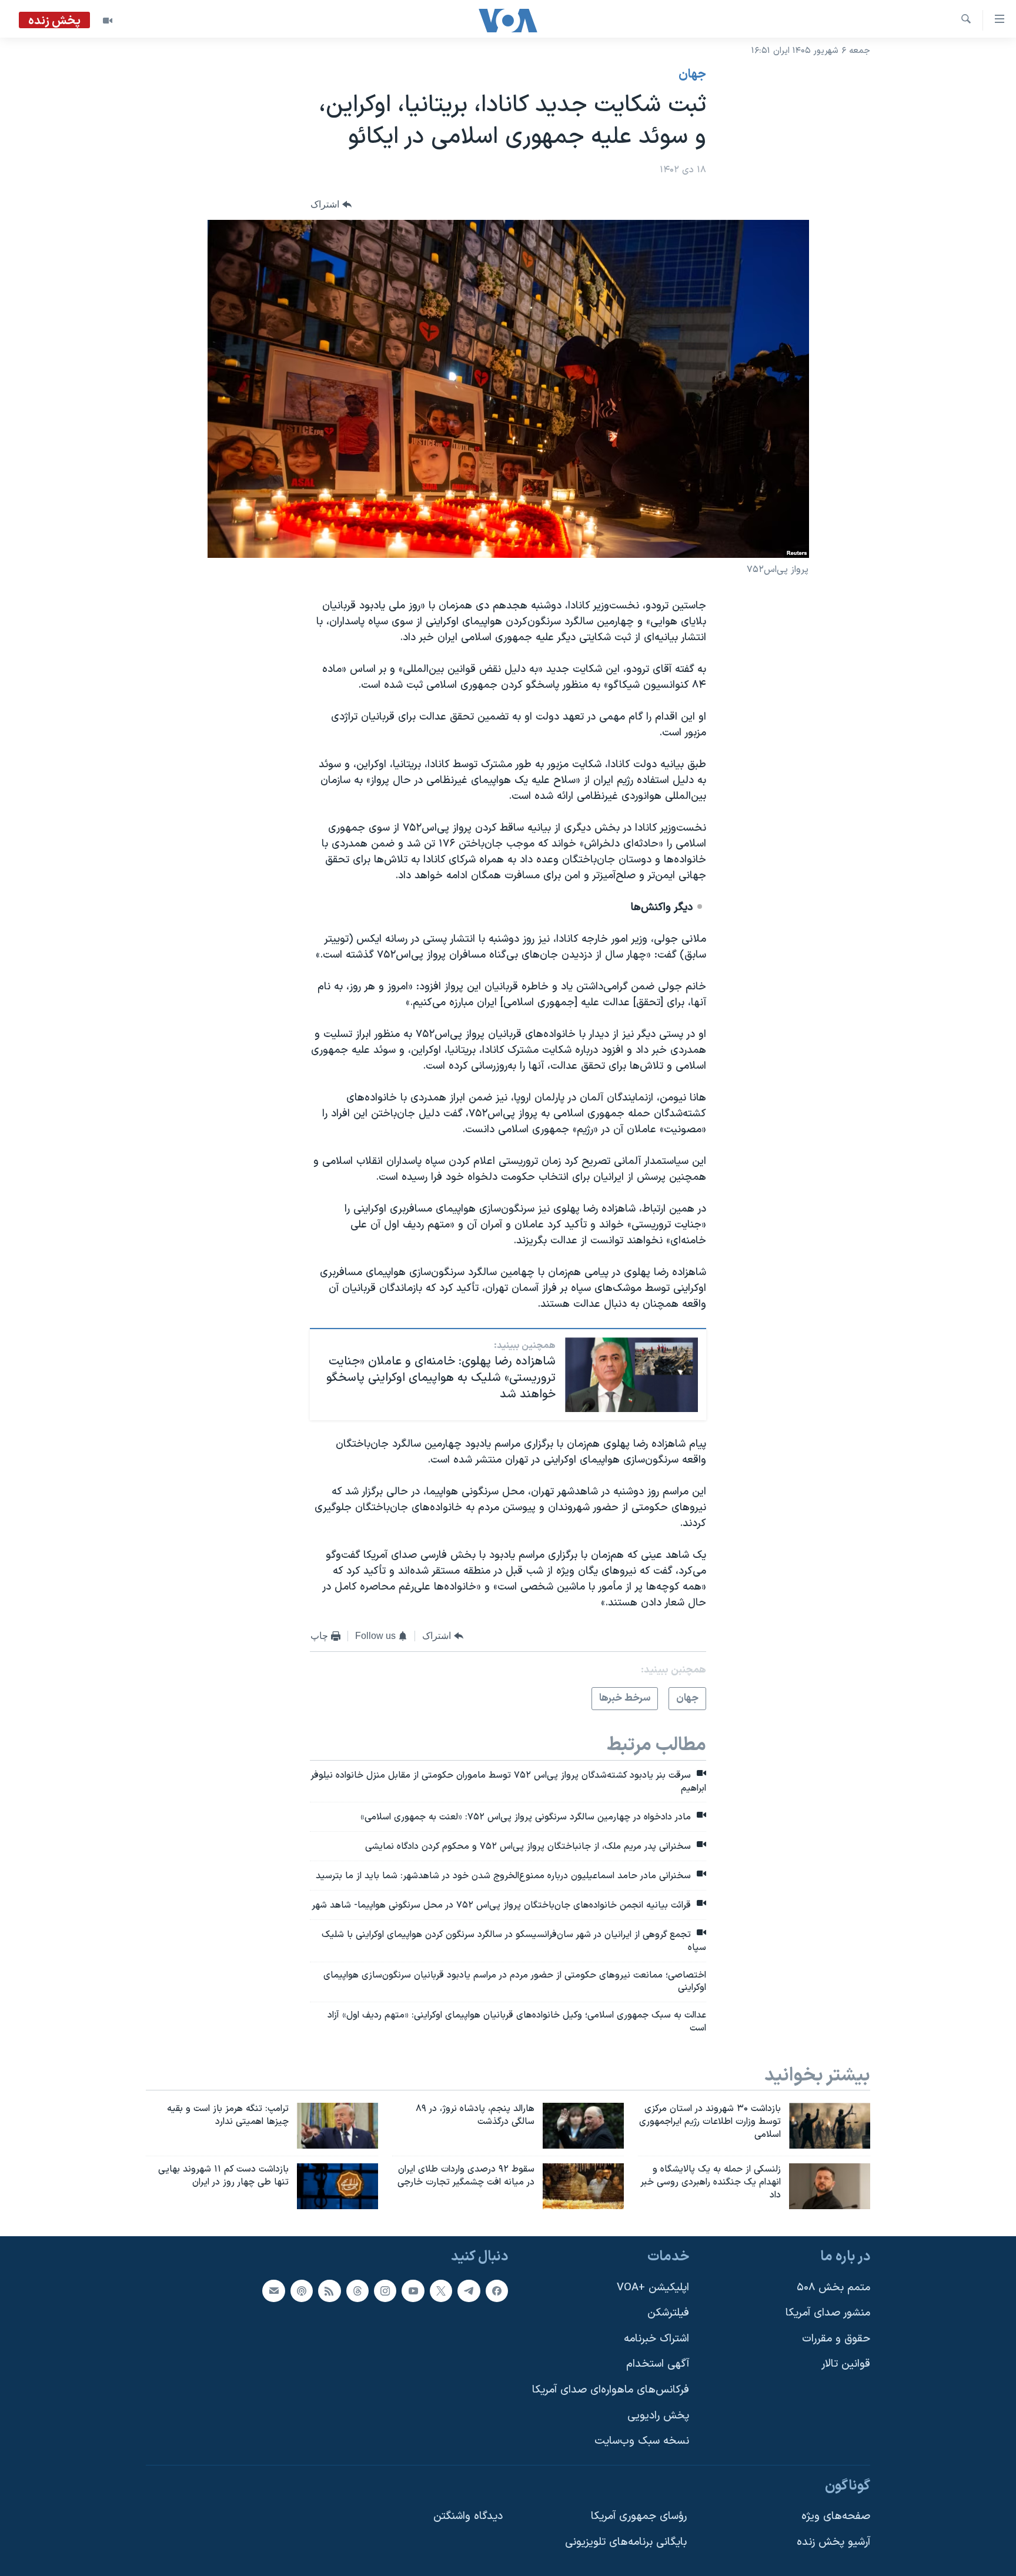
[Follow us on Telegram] (469, 2290)
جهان (692, 75)
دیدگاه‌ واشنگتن (468, 2516)
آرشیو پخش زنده (833, 2542)
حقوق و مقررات (836, 2338)
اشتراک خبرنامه (656, 2338)
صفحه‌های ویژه (836, 2516)
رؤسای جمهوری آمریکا (639, 2516)
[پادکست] (302, 2290)
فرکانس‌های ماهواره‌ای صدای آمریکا (611, 2390)
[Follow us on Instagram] (385, 2290)
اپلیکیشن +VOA (653, 2287)
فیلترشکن (668, 2313)
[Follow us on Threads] (357, 2290)
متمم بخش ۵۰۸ (833, 2287)
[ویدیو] (108, 21)
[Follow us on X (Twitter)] (441, 2290)
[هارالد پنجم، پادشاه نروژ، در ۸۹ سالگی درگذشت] (583, 2126)
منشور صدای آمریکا (828, 2313)
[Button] (331, 205)
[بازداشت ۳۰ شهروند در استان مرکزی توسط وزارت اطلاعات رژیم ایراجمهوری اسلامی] (830, 2126)
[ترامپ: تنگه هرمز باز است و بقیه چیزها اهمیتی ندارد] (337, 2126)
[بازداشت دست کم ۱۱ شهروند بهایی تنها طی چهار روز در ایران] (337, 2186)
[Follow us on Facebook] (497, 2290)
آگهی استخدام (658, 2364)
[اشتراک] (273, 2290)
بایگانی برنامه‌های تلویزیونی (626, 2542)
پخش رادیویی (658, 2415)
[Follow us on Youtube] (413, 2290)
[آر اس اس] (329, 2290)
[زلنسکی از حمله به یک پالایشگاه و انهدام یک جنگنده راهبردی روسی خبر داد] (830, 2186)
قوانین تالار (846, 2364)
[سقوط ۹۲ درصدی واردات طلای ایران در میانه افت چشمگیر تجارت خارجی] (583, 2186)
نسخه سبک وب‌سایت (642, 2441)
